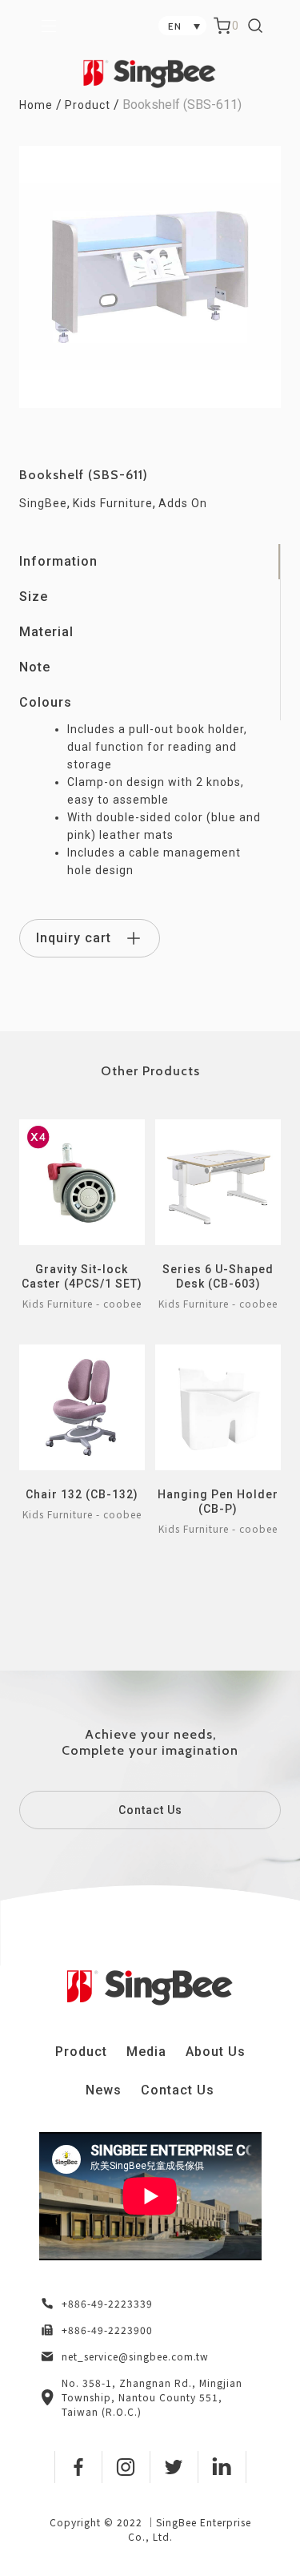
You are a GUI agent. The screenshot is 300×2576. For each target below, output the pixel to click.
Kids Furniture (113, 503)
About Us (216, 2052)
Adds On (183, 503)
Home (36, 105)
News (104, 2090)
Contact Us (150, 1810)
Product (88, 105)
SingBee (43, 503)
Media (146, 2052)
